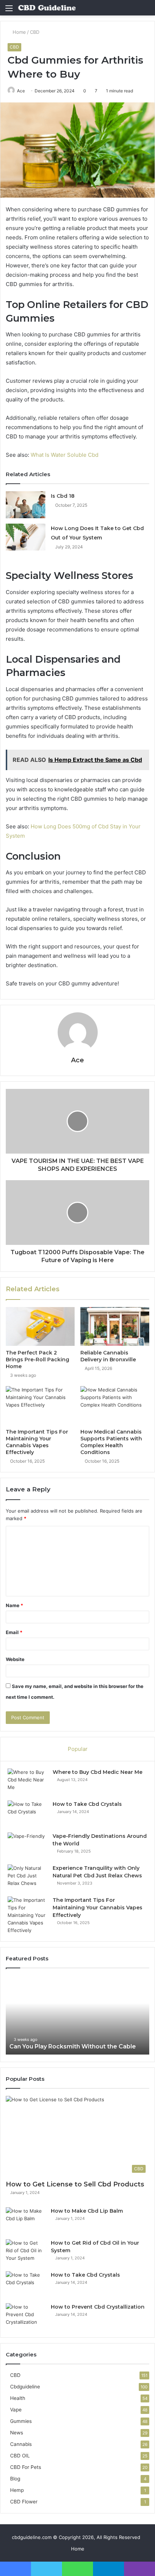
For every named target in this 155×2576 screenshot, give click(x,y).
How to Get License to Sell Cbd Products (75, 2184)
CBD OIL (20, 2456)
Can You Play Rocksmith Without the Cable (73, 2046)
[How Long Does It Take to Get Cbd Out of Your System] (26, 537)
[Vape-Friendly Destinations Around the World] (27, 1846)
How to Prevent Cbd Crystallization (98, 2307)
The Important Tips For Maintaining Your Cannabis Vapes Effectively (37, 1442)
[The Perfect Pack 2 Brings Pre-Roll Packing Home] (40, 1326)
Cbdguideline (25, 2387)
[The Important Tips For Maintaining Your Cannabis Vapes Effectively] (40, 1406)
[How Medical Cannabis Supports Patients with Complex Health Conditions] (115, 1406)
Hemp (17, 2490)
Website (15, 1659)
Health (18, 2398)
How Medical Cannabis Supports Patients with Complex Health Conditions (111, 1442)
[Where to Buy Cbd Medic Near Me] (27, 1782)
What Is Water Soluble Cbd (65, 455)
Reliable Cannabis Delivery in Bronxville (108, 1356)
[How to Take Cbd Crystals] (27, 1814)
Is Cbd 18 (63, 496)
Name (14, 1605)
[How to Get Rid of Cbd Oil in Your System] (26, 2253)
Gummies (21, 2421)
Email (14, 1632)
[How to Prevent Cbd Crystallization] (26, 2317)
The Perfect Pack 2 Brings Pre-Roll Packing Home (37, 1360)
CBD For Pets (26, 2467)
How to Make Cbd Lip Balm (87, 2211)
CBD (35, 32)
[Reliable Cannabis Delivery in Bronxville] (115, 1326)
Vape (16, 2410)
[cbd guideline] (47, 8)
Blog (15, 2479)
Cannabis (21, 2444)
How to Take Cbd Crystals (87, 1804)
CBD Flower (24, 2502)
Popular (78, 1749)
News (17, 2433)
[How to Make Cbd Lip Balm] (26, 2221)
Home (19, 32)
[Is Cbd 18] (26, 505)
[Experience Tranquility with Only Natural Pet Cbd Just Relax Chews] (27, 1878)
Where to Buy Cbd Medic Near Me (98, 1772)
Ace (21, 91)
